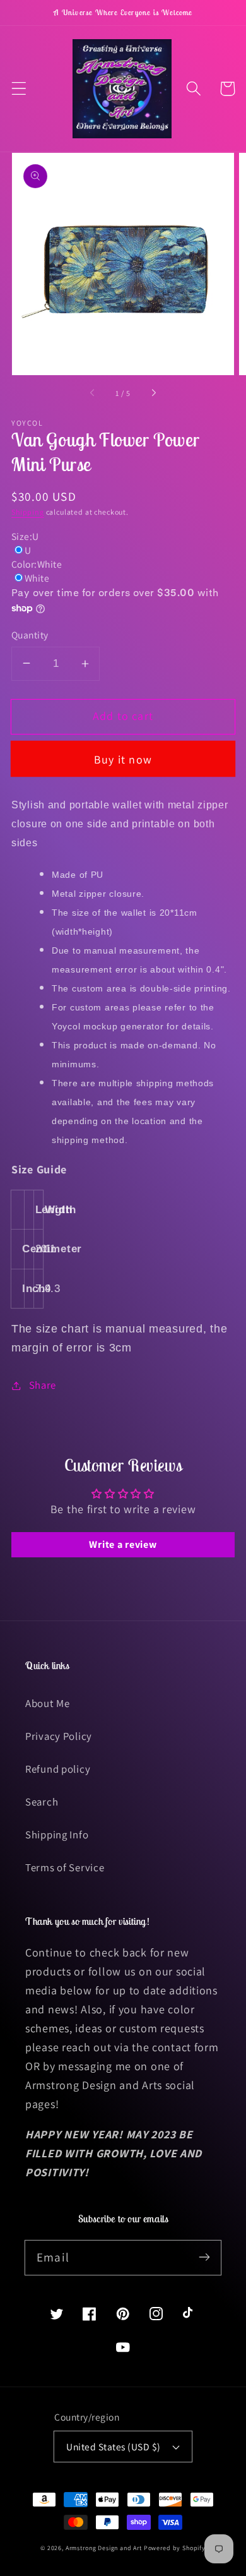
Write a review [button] (123, 1544)
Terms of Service (65, 1867)
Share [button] (43, 1385)
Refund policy (58, 1769)
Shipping (28, 512)
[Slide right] (153, 393)
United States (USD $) (113, 2447)
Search (42, 1802)
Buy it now (123, 759)
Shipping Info (57, 1835)
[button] (19, 89)
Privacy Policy (59, 1736)
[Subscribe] (204, 2257)
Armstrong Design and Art (104, 2548)
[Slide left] (93, 393)
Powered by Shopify (175, 2548)
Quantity (30, 635)
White (37, 578)
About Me (48, 1703)
